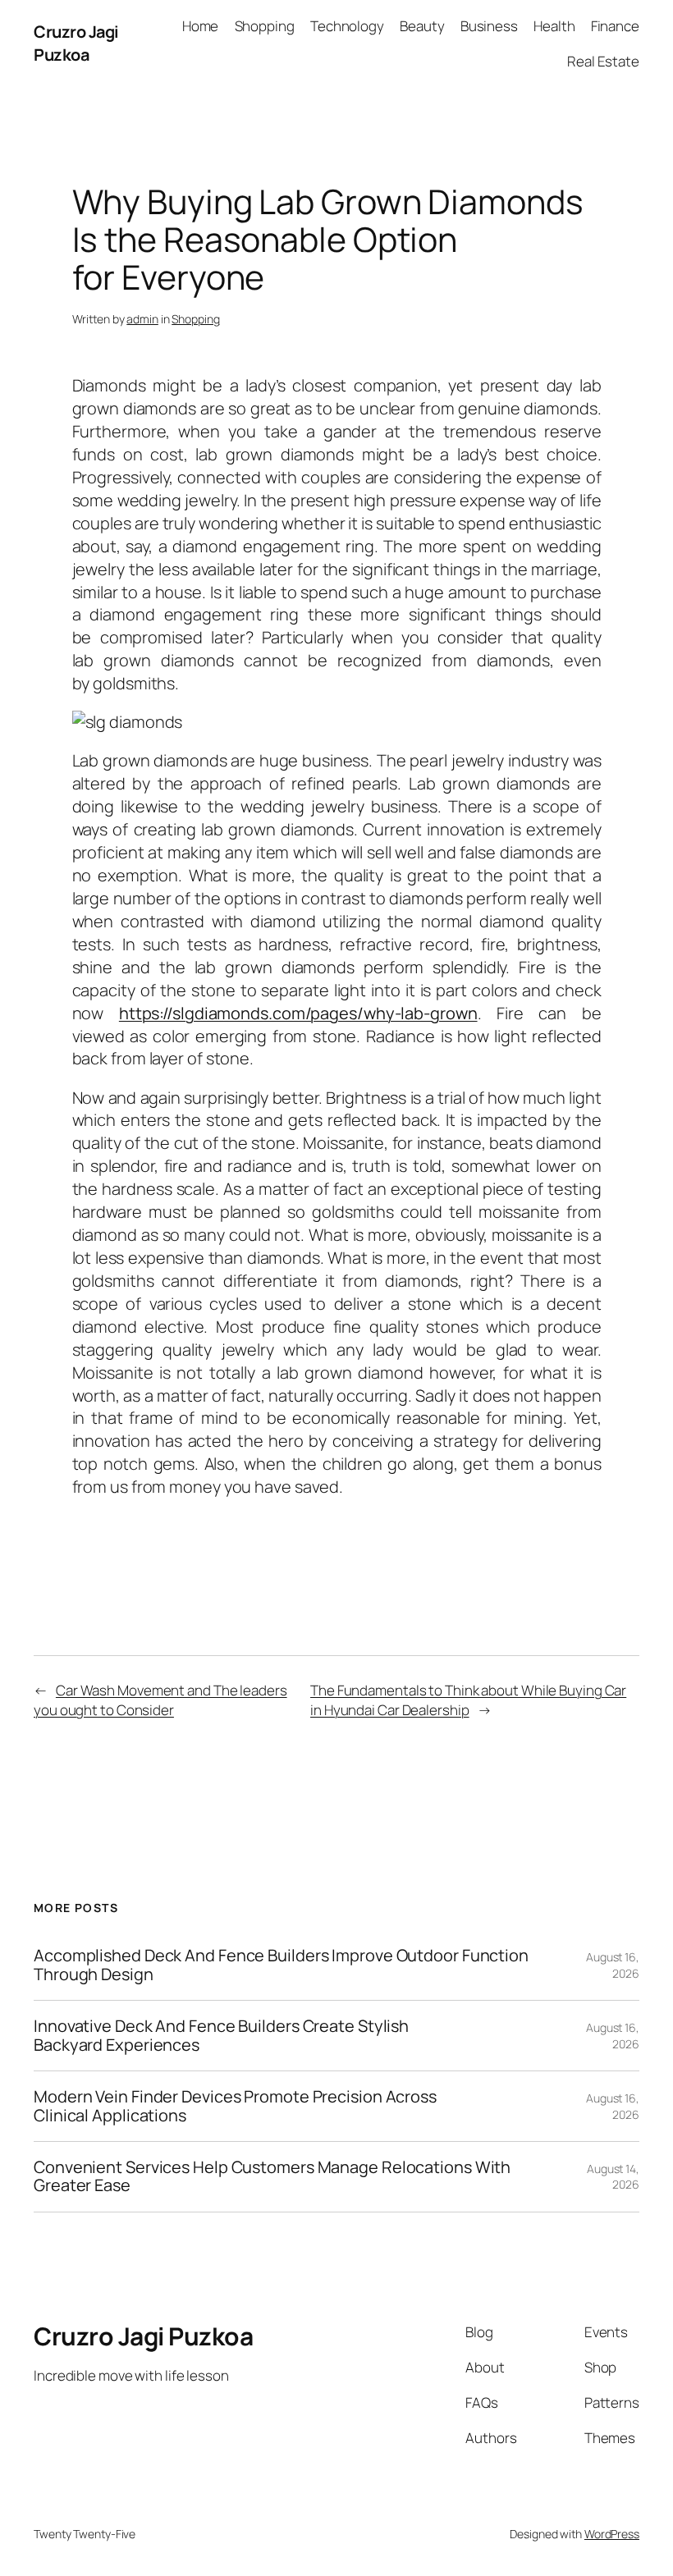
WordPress (612, 2534)
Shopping (195, 319)
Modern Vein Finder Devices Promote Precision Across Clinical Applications (235, 2106)
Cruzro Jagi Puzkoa (76, 43)
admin (142, 319)
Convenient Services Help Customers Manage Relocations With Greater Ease (272, 2177)
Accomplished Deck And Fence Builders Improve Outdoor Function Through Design (281, 1965)
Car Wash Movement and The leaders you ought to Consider (160, 1700)
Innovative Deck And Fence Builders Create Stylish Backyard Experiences (221, 2036)
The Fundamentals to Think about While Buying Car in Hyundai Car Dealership (468, 1700)
